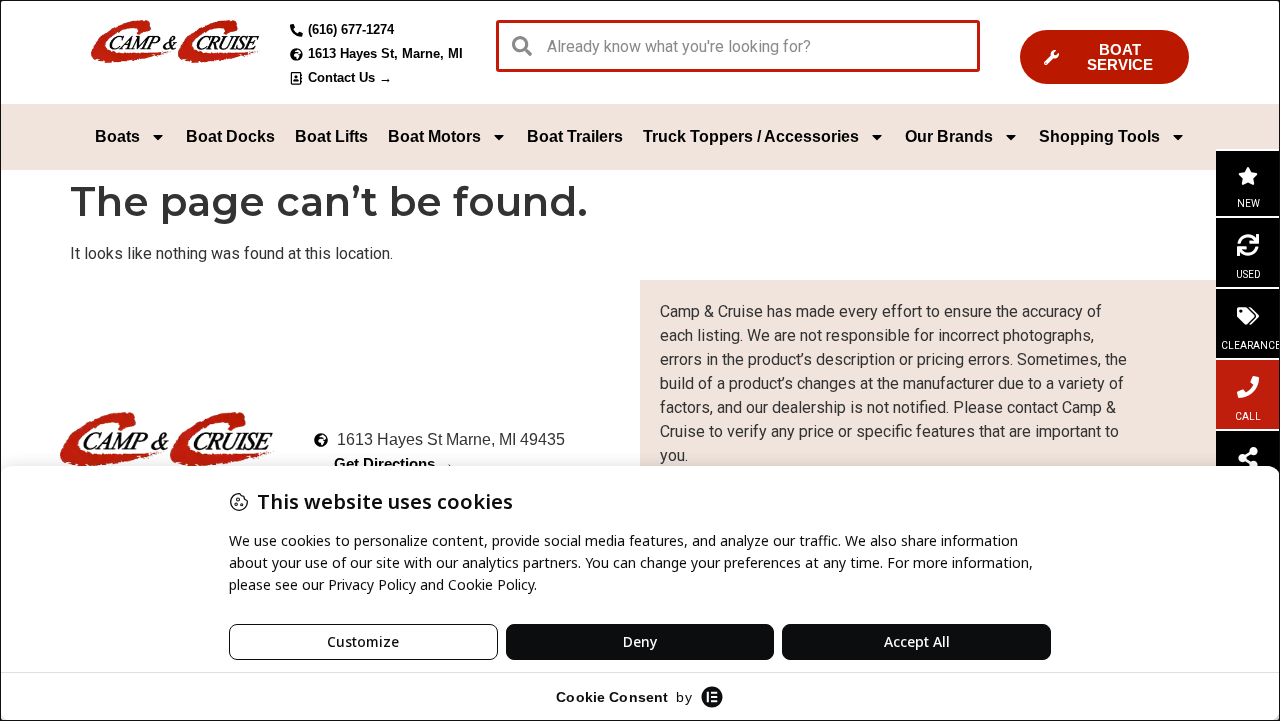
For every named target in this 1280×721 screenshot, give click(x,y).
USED (1248, 274)
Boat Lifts (331, 136)
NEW (1248, 203)
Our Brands (949, 136)
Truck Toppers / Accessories (751, 136)
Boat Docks (230, 136)
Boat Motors (434, 136)
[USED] (1248, 245)
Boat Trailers (575, 136)
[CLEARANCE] (1248, 316)
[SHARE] (1248, 458)
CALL (1248, 416)
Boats (117, 136)
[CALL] (1248, 387)
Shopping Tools (1099, 136)
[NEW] (1248, 176)
